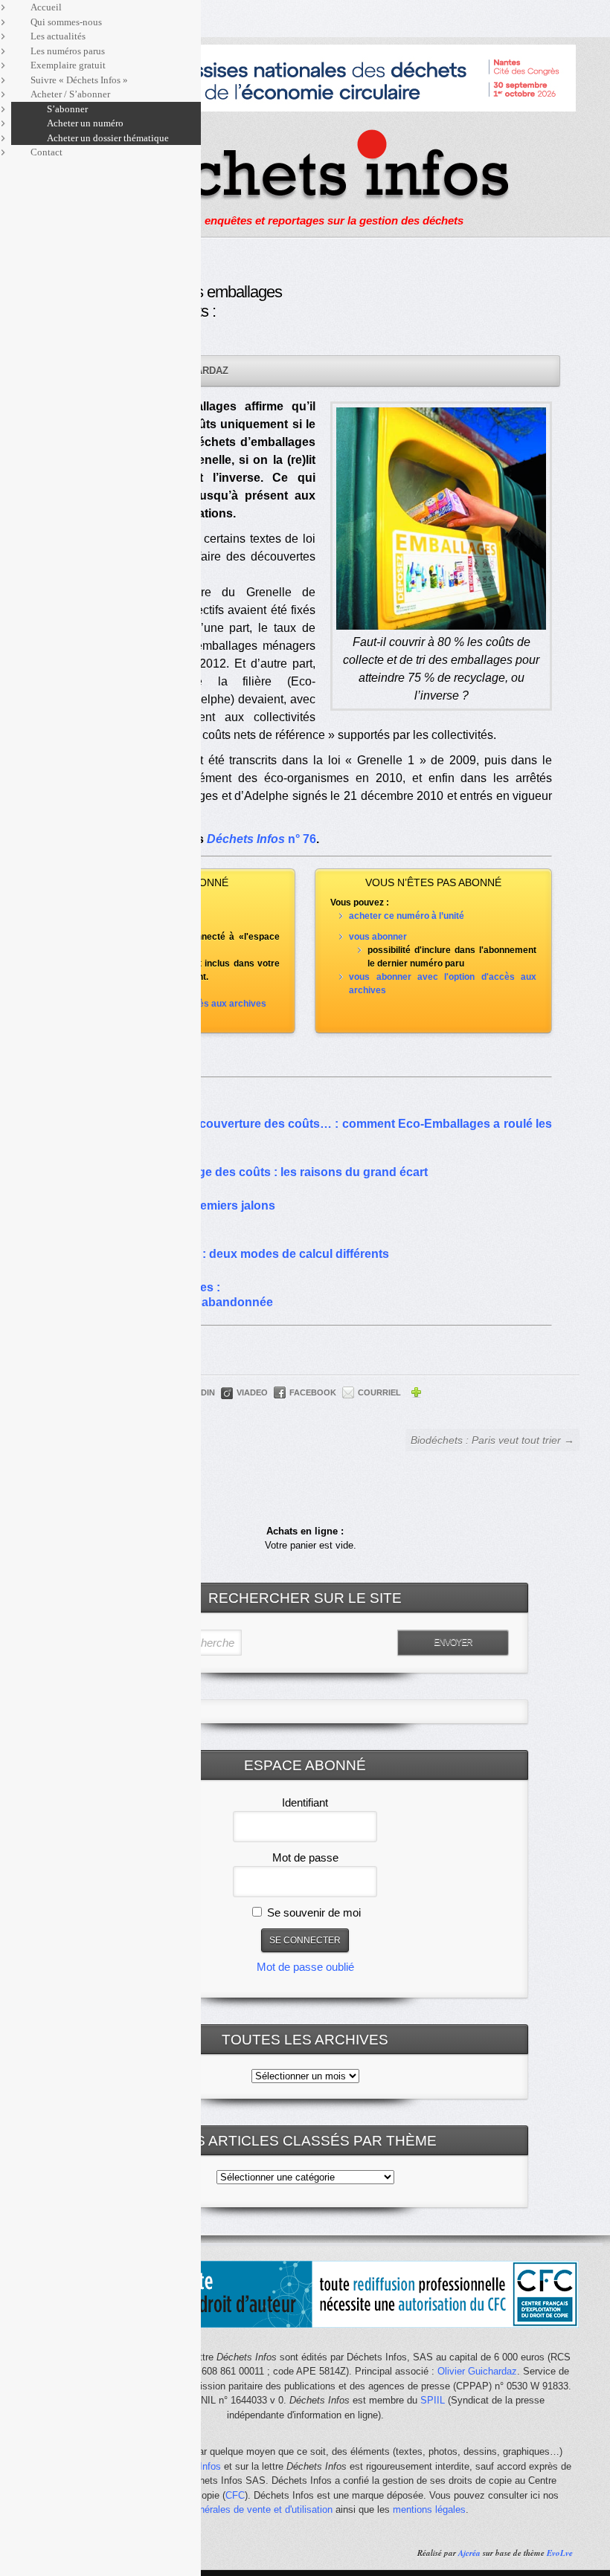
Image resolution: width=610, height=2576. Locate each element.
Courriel (379, 1392)
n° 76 (261, 839)
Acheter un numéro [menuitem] (85, 123)
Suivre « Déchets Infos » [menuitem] (79, 80)
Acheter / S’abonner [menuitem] (70, 94)
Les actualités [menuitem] (58, 36)
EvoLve (560, 2553)
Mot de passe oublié (305, 1967)
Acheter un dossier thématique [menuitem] (108, 138)
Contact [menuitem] (46, 152)
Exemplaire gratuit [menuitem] (68, 65)
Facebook (313, 1392)
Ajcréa (469, 2553)
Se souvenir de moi (312, 1912)
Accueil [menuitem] (46, 7)
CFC (235, 2495)
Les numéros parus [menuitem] (68, 51)
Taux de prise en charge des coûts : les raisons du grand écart (252, 1172)
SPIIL (433, 2400)
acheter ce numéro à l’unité (407, 916)
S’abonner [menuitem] (67, 109)
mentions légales (429, 2509)
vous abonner (378, 937)
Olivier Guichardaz (477, 2371)
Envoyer (453, 1642)
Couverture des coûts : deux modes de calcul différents (233, 1254)
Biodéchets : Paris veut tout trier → (492, 1440)
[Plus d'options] (416, 1395)
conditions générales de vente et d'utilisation (237, 2509)
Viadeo (252, 1392)
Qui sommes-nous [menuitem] (66, 22)
